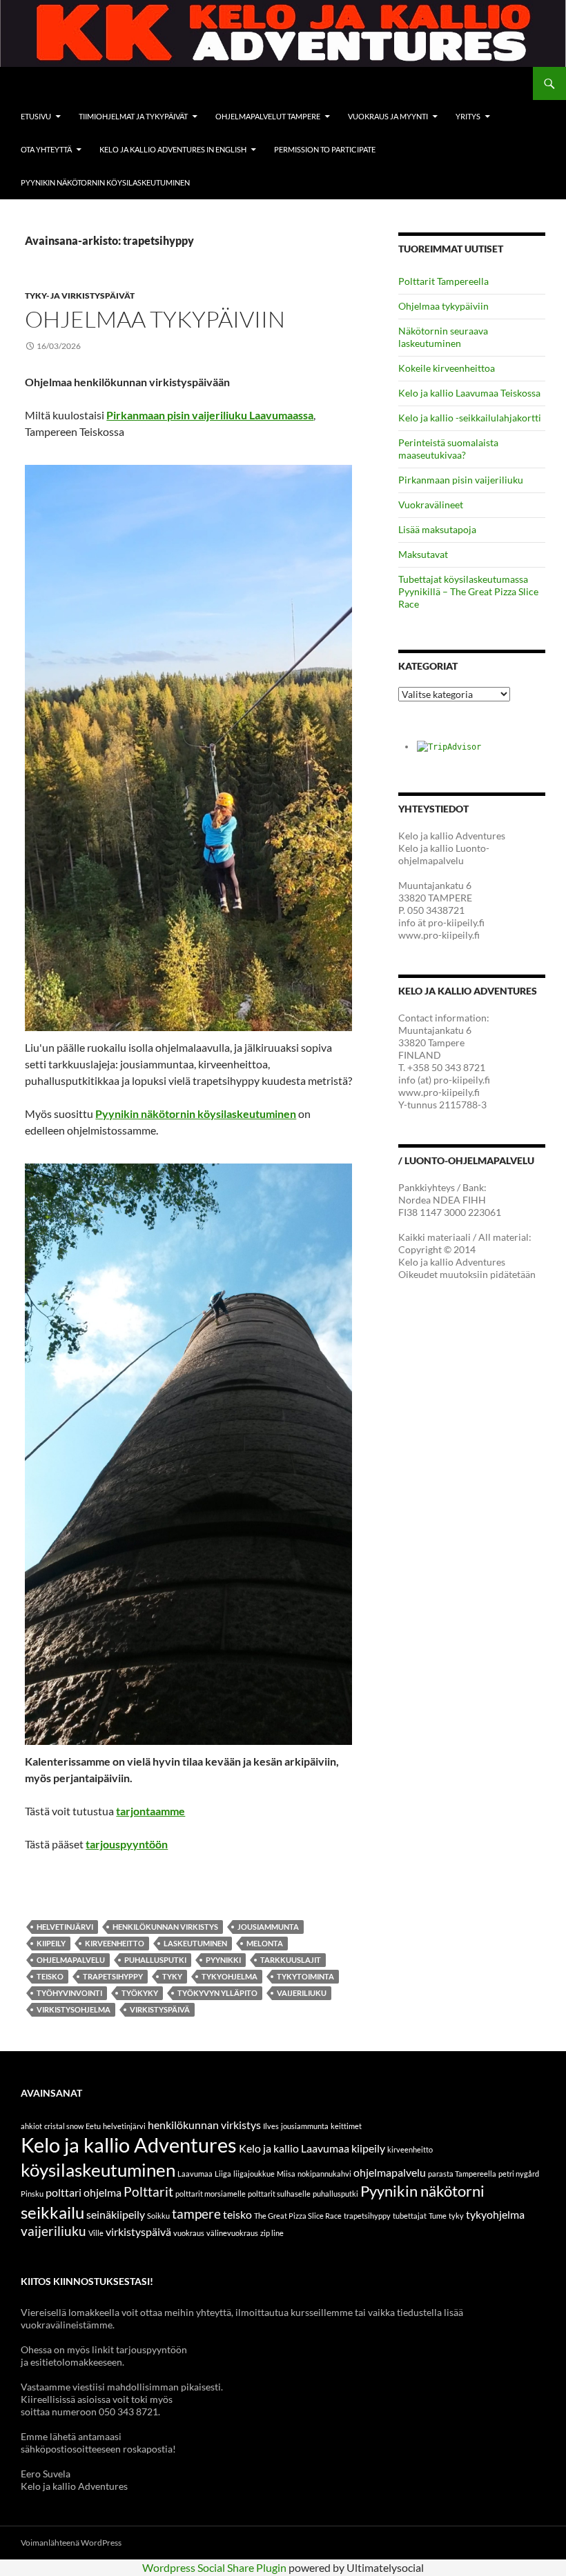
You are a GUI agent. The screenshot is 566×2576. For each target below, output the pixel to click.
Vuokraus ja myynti (388, 116)
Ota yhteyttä (46, 149)
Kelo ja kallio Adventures (129, 2145)
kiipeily (51, 1943)
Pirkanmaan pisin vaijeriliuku (461, 480)
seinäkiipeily (116, 2214)
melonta (265, 1943)
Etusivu (36, 116)
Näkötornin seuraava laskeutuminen (443, 337)
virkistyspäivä (160, 2009)
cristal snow (64, 2126)
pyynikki (223, 1960)
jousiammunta (268, 1927)
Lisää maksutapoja (437, 529)
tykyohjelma (230, 1976)
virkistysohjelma (74, 2009)
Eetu (93, 2126)
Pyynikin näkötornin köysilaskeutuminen (105, 182)
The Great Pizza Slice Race (298, 2216)
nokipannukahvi (324, 2174)
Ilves (271, 2126)
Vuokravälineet (431, 505)
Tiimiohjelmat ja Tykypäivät (133, 116)
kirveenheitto (115, 1943)
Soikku (158, 2216)
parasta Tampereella (462, 2174)
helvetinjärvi (65, 1927)
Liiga (223, 2174)
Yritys (468, 116)
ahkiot (31, 2126)
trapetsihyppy (113, 1976)
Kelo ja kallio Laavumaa (294, 2148)
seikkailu (52, 2212)
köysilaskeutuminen (98, 2170)
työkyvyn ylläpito (217, 1993)
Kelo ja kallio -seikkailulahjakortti (470, 418)
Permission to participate (325, 149)
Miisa (286, 2174)
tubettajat (410, 2216)
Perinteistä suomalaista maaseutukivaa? (448, 449)
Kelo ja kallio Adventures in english (173, 149)
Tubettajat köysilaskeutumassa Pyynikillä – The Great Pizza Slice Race (468, 591)
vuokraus (189, 2233)
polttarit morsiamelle (211, 2194)
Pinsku (32, 2194)
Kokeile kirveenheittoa (447, 368)
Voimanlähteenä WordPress (71, 2543)
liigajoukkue (254, 2174)
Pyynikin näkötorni (422, 2191)
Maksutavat (423, 554)
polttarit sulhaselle (279, 2194)
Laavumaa (195, 2174)
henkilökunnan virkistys (165, 1927)
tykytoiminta (305, 1976)
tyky (172, 1976)
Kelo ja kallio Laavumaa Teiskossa (469, 393)
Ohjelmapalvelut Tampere (268, 116)
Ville (96, 2233)
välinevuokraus (232, 2233)
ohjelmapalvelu (71, 1960)
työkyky (140, 1993)
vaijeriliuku (302, 1993)
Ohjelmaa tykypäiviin (155, 319)
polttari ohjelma (84, 2192)
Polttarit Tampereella (443, 281)
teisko (50, 1976)
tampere (196, 2214)
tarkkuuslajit (291, 1960)
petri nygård (519, 2174)
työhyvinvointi (69, 1993)
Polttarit (148, 2191)
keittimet (346, 2126)
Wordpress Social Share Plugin (215, 2567)
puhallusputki (155, 1960)
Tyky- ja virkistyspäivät (80, 296)
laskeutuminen (195, 1943)
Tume (438, 2216)
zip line (272, 2233)
